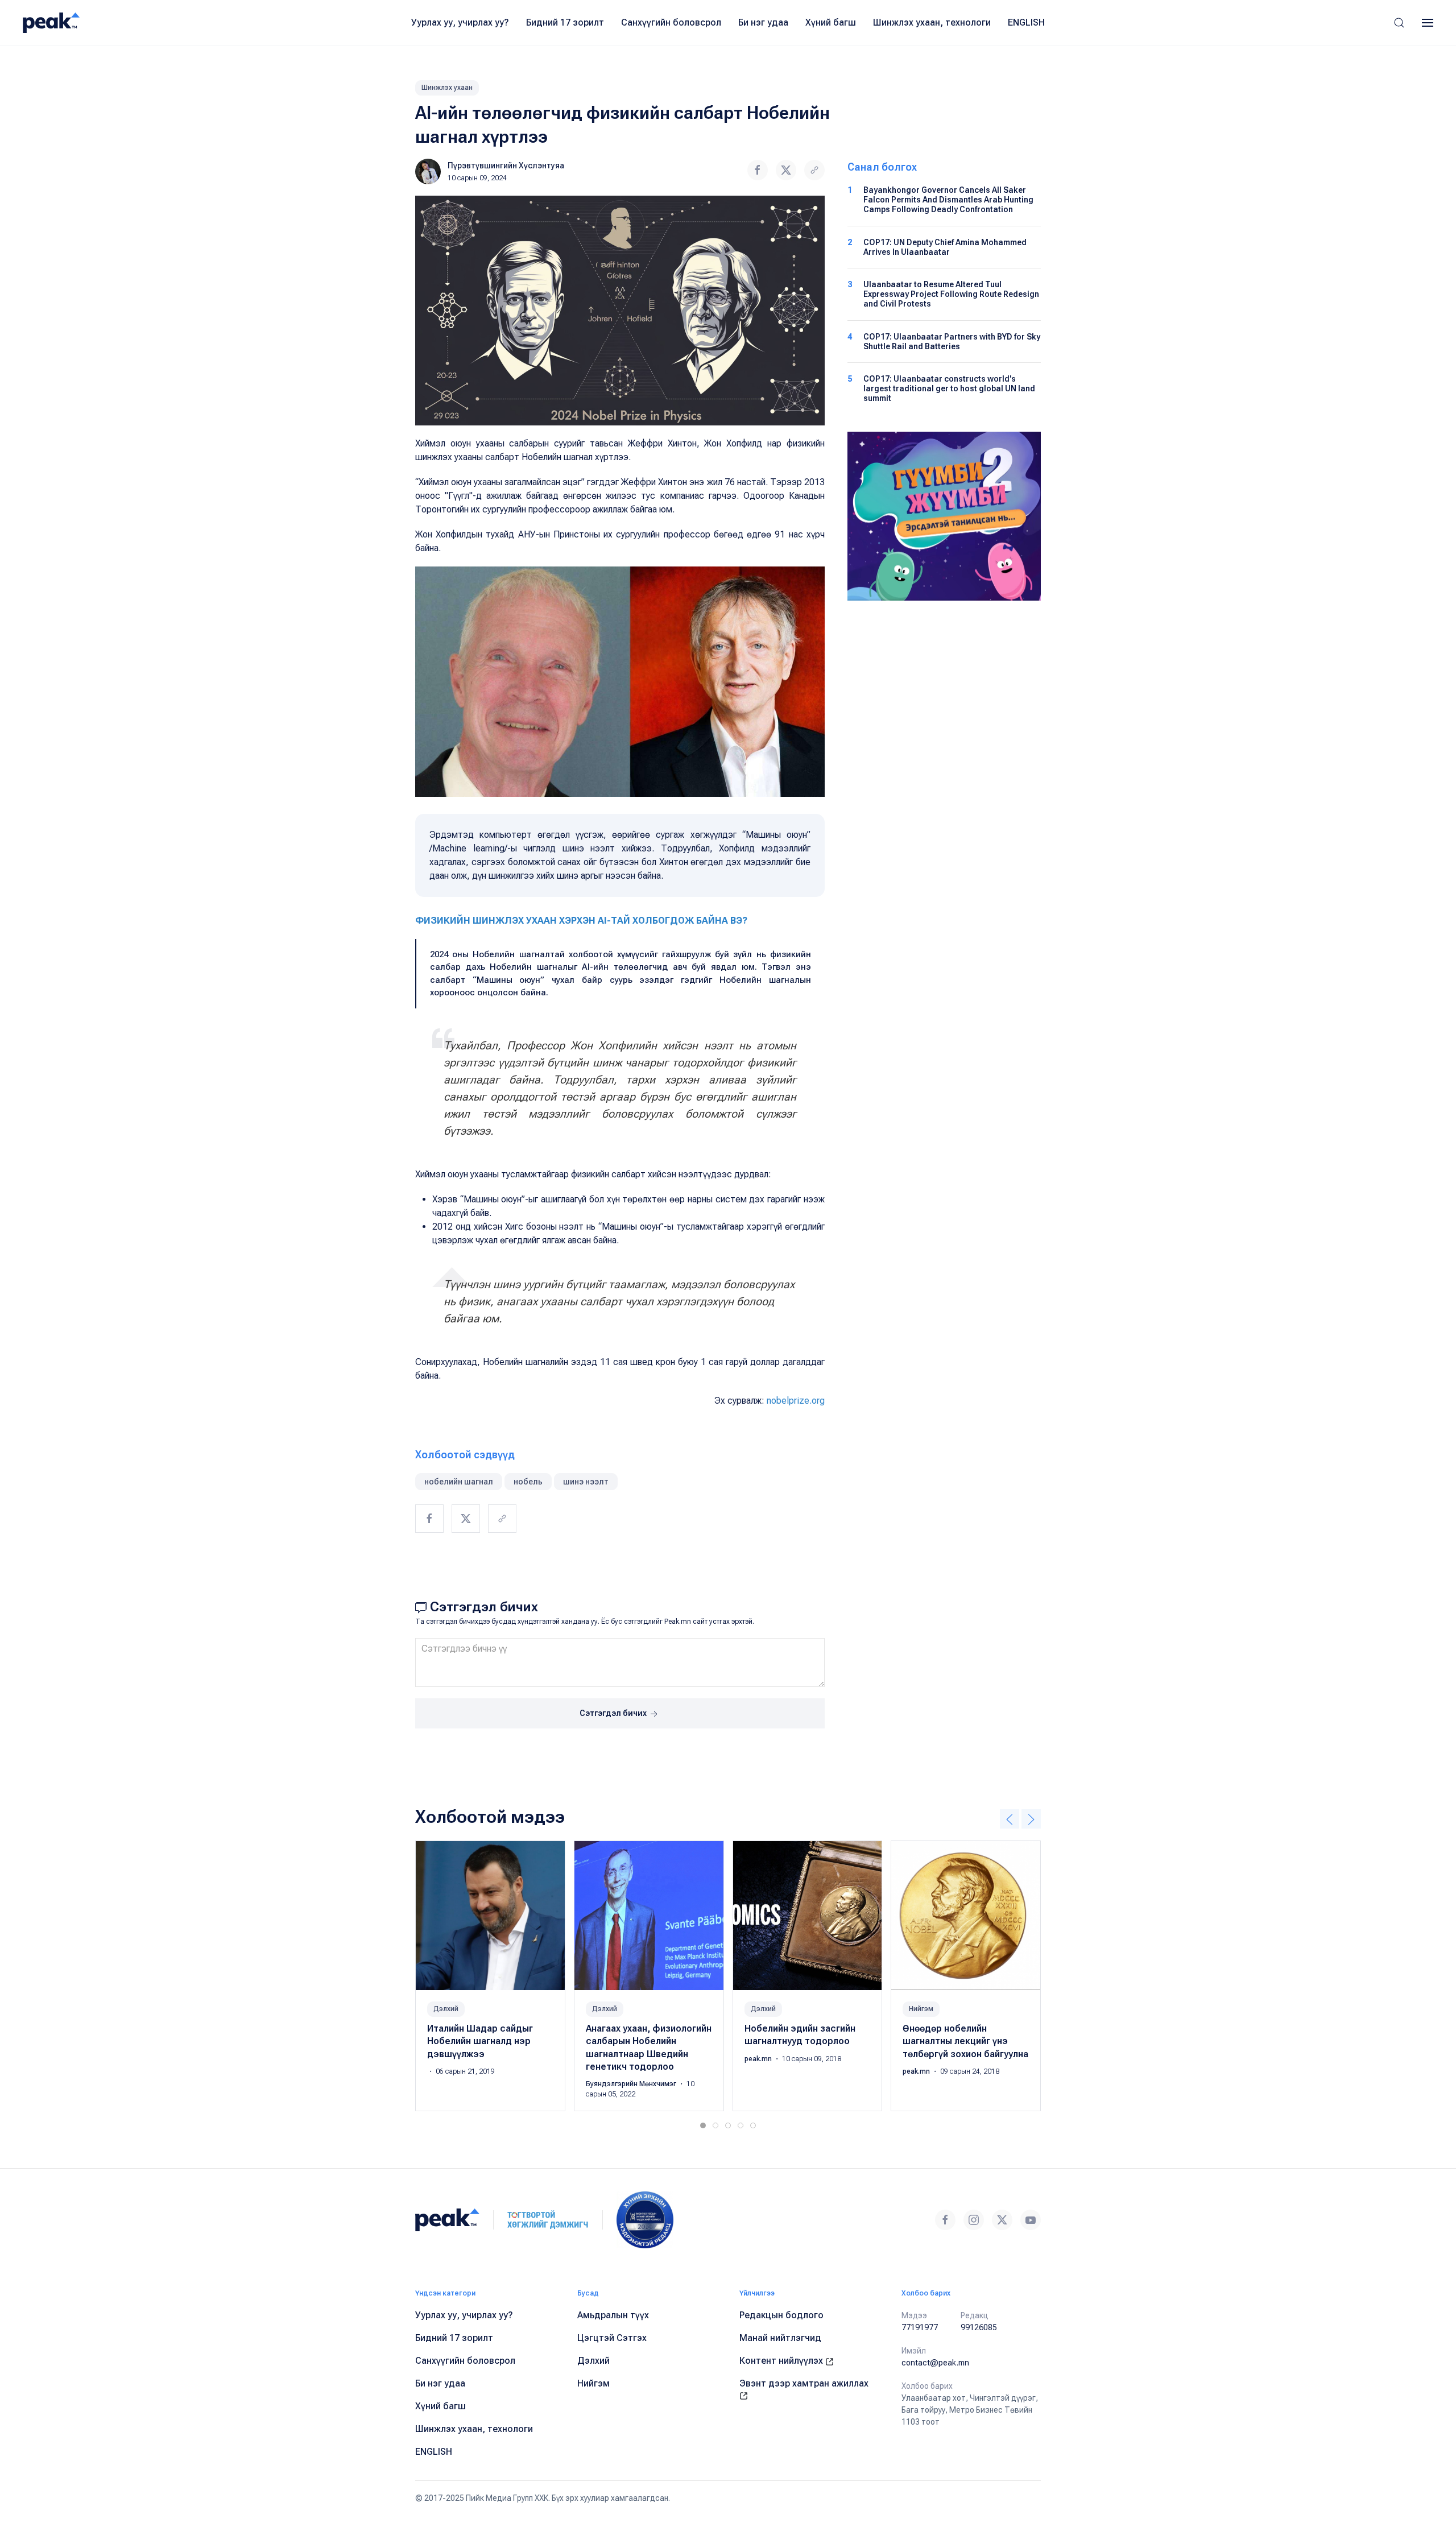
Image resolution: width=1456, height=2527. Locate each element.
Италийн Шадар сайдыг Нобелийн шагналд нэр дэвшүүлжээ (480, 2041)
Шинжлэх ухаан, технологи (932, 22)
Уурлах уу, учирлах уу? (460, 22)
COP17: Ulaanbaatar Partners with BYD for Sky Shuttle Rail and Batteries (952, 342)
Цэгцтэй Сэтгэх (612, 2338)
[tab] (703, 2125)
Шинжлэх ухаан (447, 88)
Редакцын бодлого (781, 2315)
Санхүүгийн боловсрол (671, 22)
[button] (1399, 23)
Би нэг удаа (763, 22)
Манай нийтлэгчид (780, 2338)
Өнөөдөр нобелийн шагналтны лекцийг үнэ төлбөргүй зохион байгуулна (965, 2041)
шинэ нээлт (586, 1482)
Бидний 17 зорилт (565, 22)
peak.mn (759, 2059)
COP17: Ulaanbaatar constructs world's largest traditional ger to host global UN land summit (949, 388)
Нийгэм (921, 2009)
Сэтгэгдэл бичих (614, 1713)
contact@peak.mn (935, 2363)
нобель (528, 1482)
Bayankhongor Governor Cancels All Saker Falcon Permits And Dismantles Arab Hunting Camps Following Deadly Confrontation (948, 200)
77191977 (920, 2327)
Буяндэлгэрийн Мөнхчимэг (632, 2084)
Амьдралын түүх (613, 2315)
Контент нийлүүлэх (782, 2361)
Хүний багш (831, 22)
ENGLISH (1026, 22)
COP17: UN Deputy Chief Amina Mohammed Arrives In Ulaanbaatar (945, 247)
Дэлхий (446, 2009)
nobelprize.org (796, 1401)
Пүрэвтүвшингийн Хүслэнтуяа (506, 166)
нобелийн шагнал (459, 1482)
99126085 (979, 2327)
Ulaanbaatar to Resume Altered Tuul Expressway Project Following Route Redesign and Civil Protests (951, 294)
